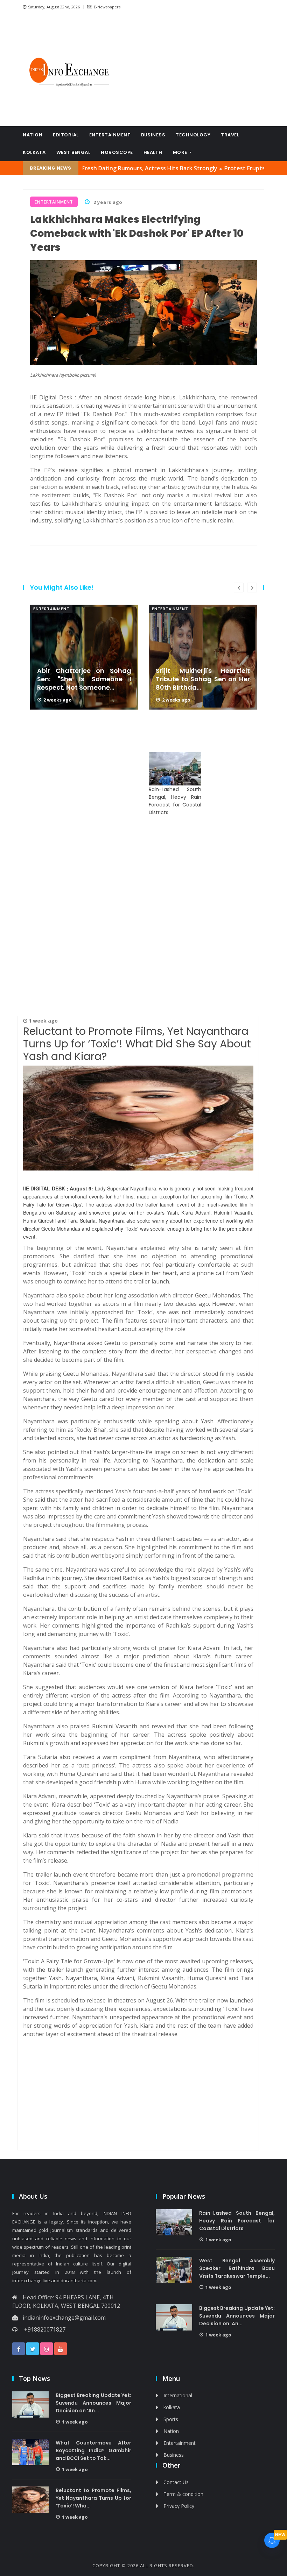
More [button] (181, 152)
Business (153, 135)
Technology (193, 135)
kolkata (34, 152)
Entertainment (110, 135)
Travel (230, 135)
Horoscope (117, 152)
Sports (171, 2419)
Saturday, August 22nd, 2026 (54, 7)
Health (153, 152)
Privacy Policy (179, 2506)
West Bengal (73, 152)
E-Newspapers (107, 7)
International (178, 2395)
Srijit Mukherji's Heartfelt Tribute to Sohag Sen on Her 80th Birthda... (203, 679)
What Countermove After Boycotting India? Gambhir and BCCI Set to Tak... (93, 2450)
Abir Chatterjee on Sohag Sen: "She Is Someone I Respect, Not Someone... (84, 679)
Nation (33, 135)
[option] (84, 657)
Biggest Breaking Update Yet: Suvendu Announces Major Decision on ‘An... (237, 2316)
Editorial (66, 135)
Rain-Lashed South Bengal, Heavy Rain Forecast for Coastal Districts (175, 801)
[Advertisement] (196, 70)
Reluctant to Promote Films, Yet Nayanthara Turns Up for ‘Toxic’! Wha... (93, 2498)
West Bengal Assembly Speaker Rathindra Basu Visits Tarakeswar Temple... (237, 2268)
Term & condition (183, 2494)
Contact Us (176, 2482)
